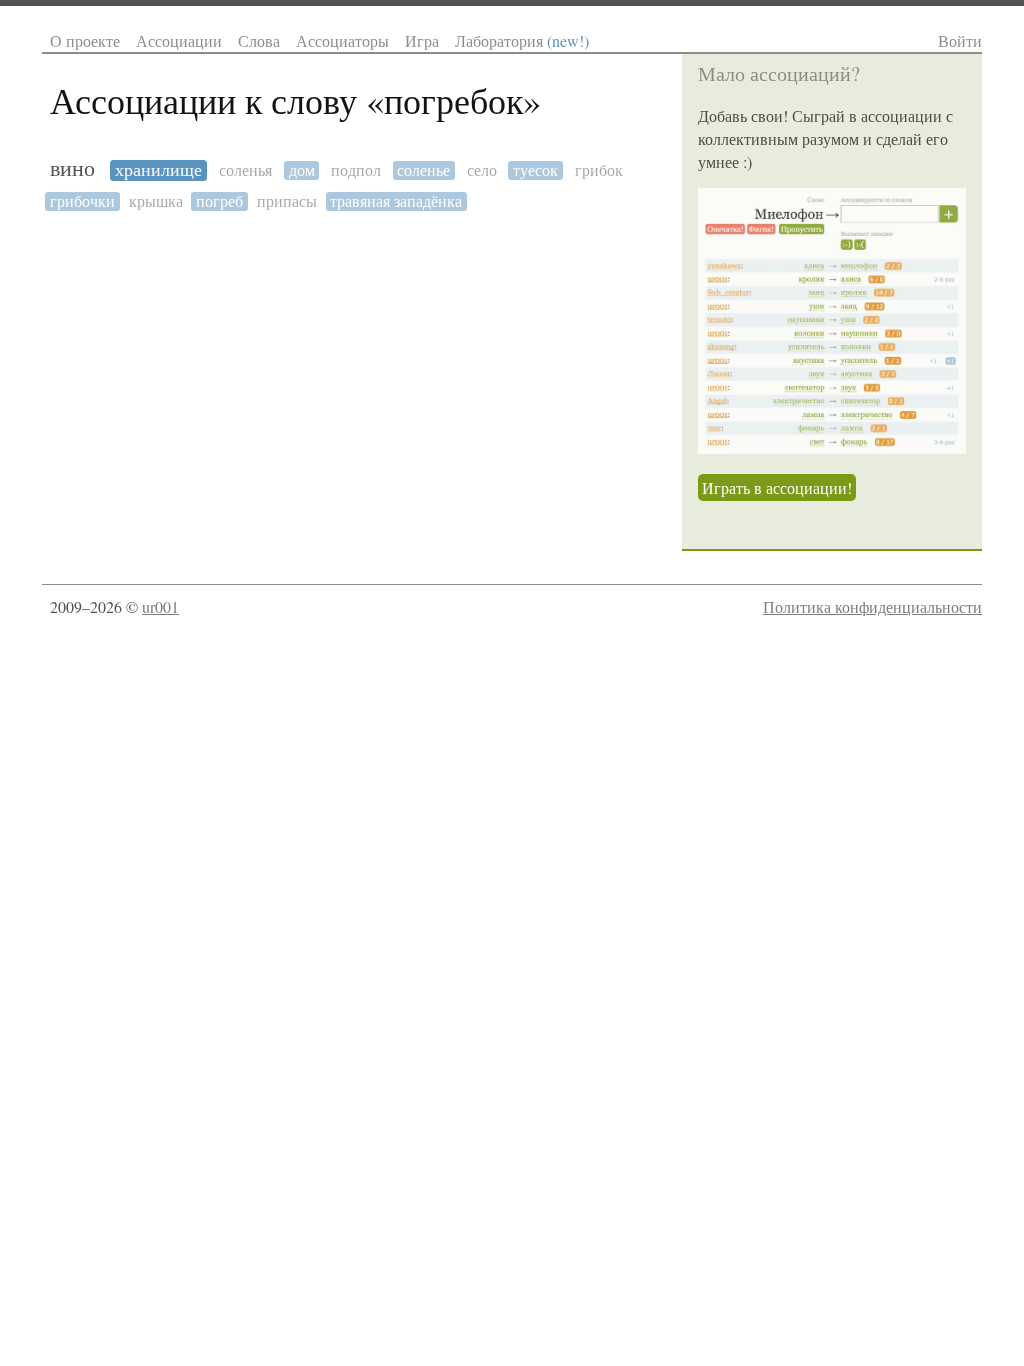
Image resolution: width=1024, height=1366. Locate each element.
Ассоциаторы (342, 40)
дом (302, 170)
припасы (287, 201)
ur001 (160, 606)
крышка (156, 201)
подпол (356, 170)
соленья (245, 170)
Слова (259, 40)
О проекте (85, 40)
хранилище (158, 170)
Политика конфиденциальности (872, 606)
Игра (422, 40)
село (482, 170)
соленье (423, 170)
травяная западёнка (396, 201)
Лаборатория (522, 40)
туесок (535, 170)
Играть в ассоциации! (777, 487)
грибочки (82, 201)
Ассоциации (179, 40)
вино (72, 169)
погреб (219, 201)
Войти (960, 40)
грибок (599, 170)
